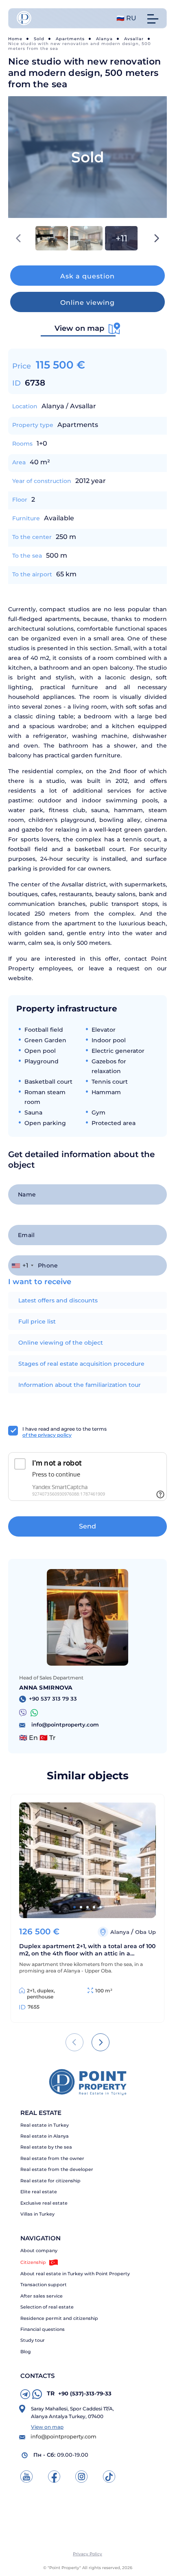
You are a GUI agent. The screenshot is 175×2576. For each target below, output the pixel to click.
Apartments (70, 39)
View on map (47, 2427)
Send (87, 1526)
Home (15, 39)
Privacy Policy (87, 2554)
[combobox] (22, 1265)
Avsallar (134, 39)
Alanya (104, 39)
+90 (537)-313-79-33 (79, 2393)
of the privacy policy (47, 1435)
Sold (39, 39)
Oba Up (145, 1932)
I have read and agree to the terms (65, 1432)
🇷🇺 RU (126, 18)
